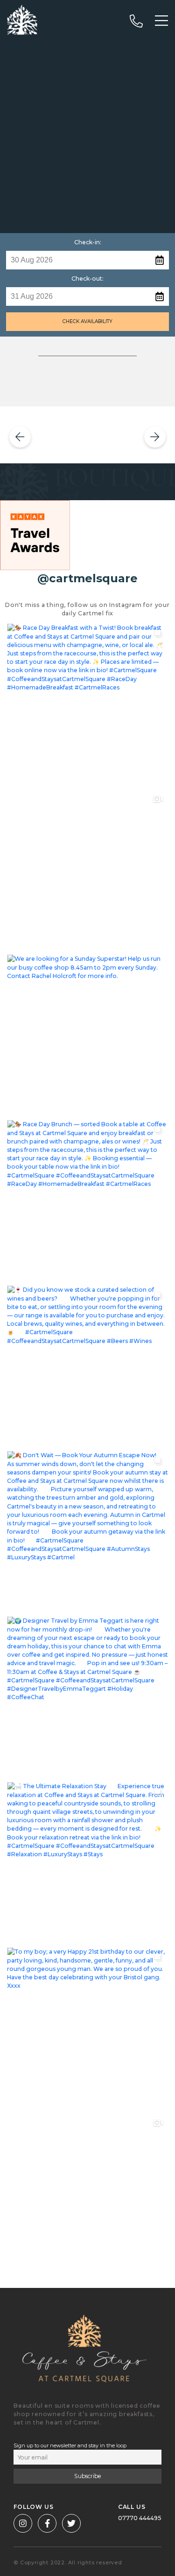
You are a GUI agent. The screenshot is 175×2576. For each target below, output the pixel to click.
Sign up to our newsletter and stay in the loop (70, 2445)
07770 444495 (140, 2518)
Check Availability (87, 321)
